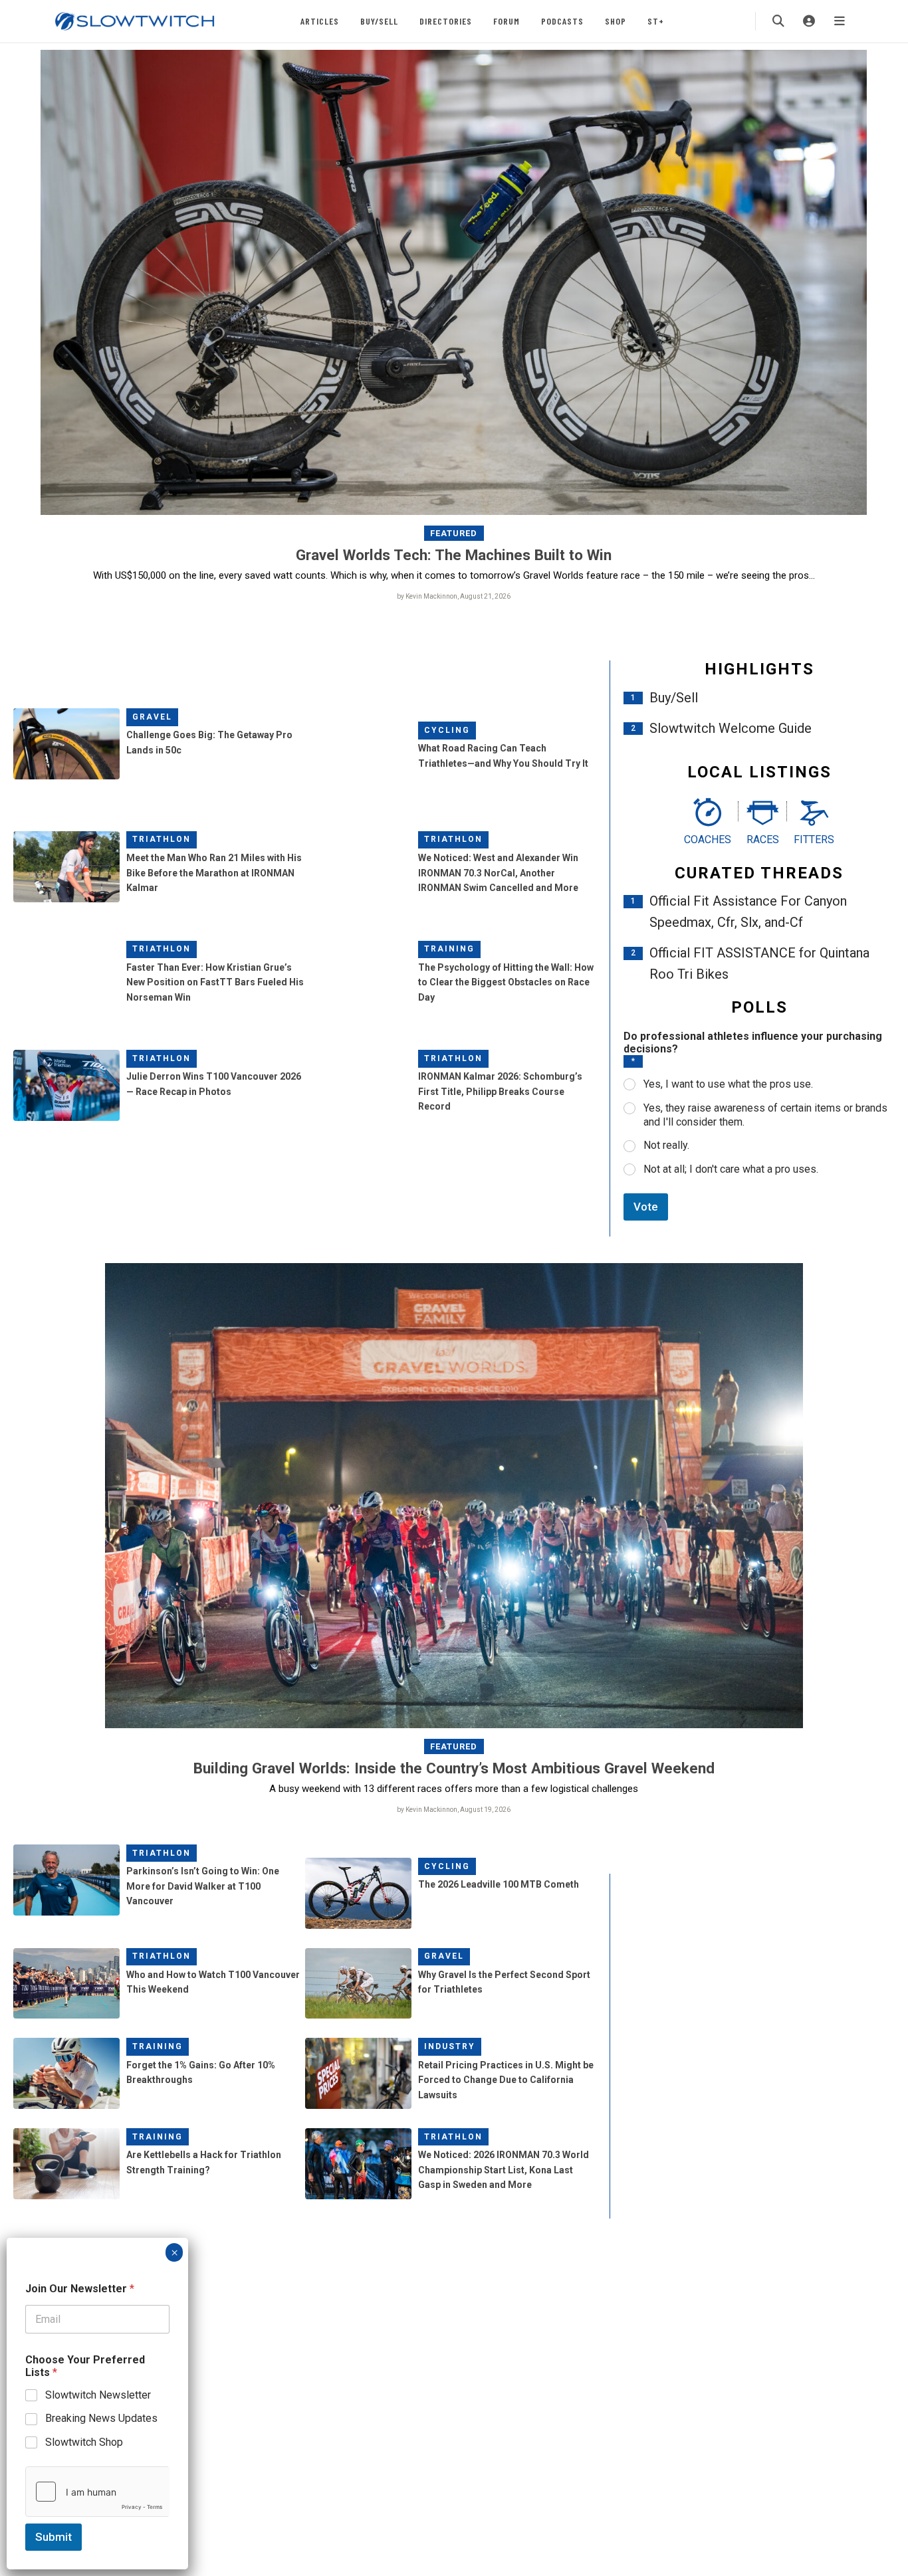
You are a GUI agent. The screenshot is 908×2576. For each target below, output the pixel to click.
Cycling (447, 730)
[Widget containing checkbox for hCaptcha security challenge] (97, 2492)
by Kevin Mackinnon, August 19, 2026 (454, 1810)
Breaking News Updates (101, 2418)
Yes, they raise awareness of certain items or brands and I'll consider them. (765, 1115)
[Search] (778, 21)
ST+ (656, 21)
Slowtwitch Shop (84, 2442)
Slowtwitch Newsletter (98, 2395)
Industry (450, 2046)
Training (449, 949)
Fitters (814, 840)
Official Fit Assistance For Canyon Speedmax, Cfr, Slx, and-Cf (748, 912)
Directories (446, 21)
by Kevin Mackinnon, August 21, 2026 (454, 596)
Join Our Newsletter (80, 2289)
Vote (646, 1207)
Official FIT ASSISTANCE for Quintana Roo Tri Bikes (759, 963)
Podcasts (562, 21)
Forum (507, 21)
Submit (54, 2537)
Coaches (708, 840)
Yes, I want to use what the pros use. (728, 1084)
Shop (616, 21)
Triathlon (162, 839)
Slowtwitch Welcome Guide (731, 728)
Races (763, 840)
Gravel (152, 717)
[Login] (809, 21)
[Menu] (840, 21)
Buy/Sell (379, 21)
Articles (320, 21)
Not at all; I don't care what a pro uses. (731, 1169)
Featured (454, 533)
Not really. (666, 1145)
